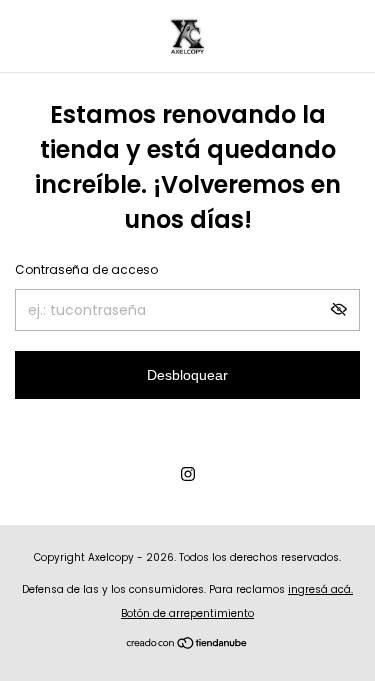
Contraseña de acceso (86, 269)
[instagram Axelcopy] (188, 474)
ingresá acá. (320, 589)
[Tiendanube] (187, 645)
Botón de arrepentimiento (187, 613)
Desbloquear (187, 375)
